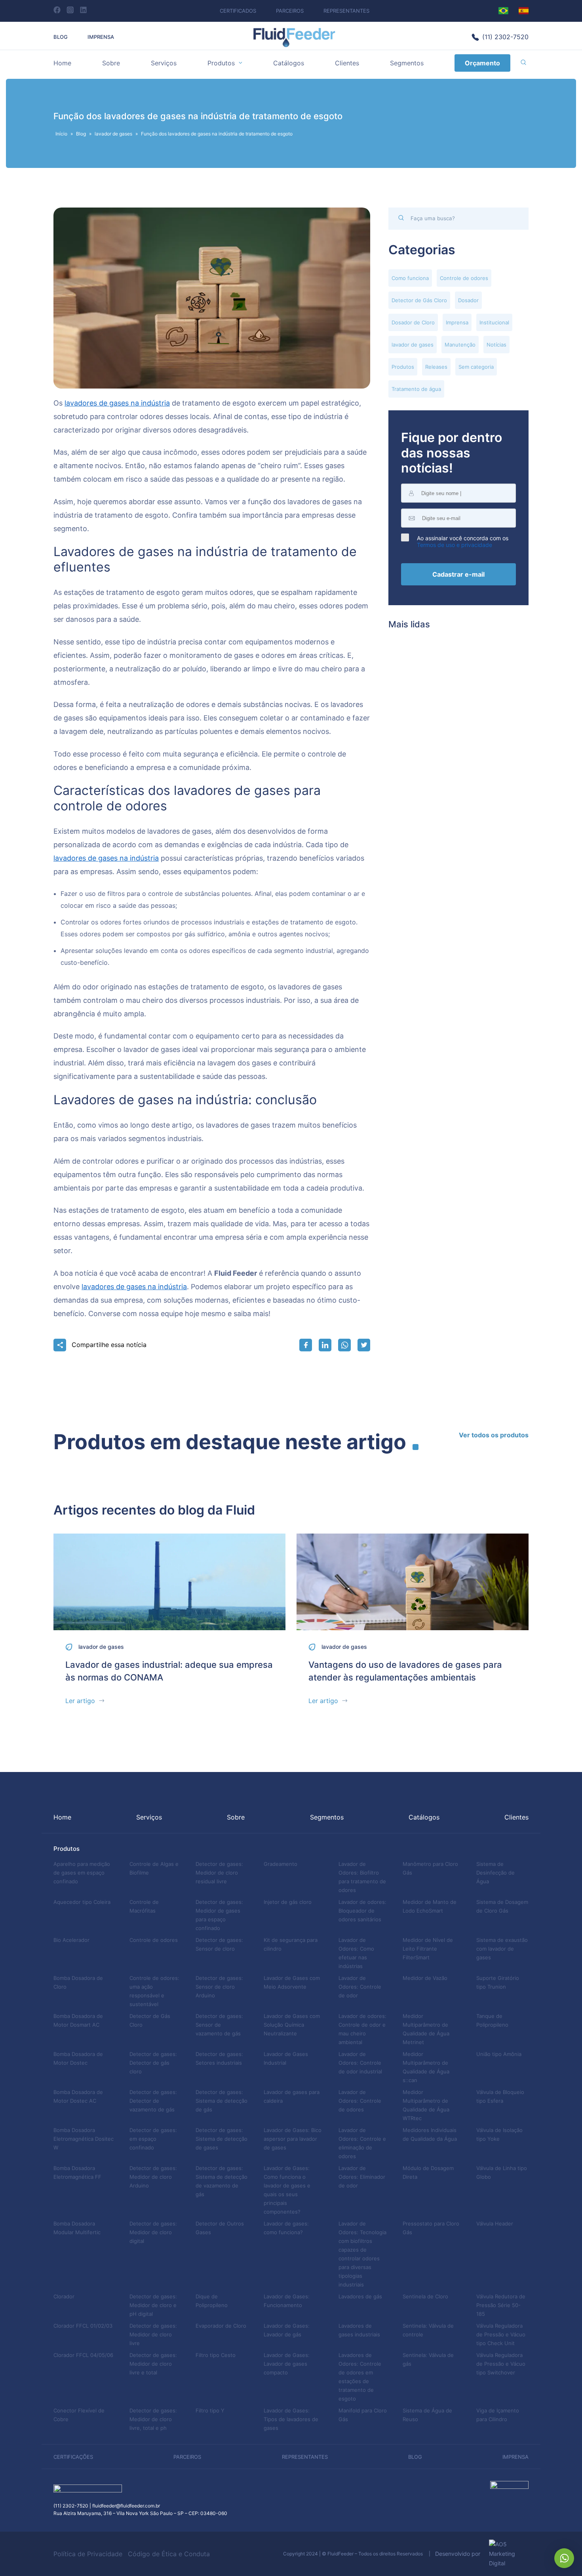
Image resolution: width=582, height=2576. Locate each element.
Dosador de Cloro (413, 322)
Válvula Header (495, 2224)
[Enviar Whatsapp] (344, 1345)
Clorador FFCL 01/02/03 (83, 2326)
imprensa (515, 2457)
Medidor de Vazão (425, 1978)
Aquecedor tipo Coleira (82, 1902)
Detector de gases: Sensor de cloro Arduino (219, 1987)
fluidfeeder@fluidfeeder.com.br (126, 2506)
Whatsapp (564, 2558)
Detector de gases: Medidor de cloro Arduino (153, 2177)
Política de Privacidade (88, 2554)
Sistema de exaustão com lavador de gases (502, 1949)
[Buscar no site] (523, 63)
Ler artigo (80, 1701)
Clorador (64, 2296)
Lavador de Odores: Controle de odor (360, 1987)
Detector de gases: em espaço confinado (153, 2139)
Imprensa (101, 37)
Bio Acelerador (71, 1940)
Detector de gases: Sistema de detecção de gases (222, 2139)
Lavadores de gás (360, 2296)
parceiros (187, 2457)
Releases (436, 367)
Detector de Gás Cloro (419, 300)
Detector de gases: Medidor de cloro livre (153, 2334)
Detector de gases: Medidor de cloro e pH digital (153, 2305)
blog (415, 2457)
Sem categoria (476, 367)
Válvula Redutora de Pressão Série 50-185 (501, 2305)
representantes (305, 2457)
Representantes (346, 11)
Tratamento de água (416, 389)
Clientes (347, 63)
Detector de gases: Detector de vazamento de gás (153, 2101)
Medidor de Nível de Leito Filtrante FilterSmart (428, 1949)
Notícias (496, 345)
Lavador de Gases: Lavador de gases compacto (287, 2364)
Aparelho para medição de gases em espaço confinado (82, 1873)
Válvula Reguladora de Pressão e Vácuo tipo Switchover (501, 2364)
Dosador (468, 300)
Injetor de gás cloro (288, 1902)
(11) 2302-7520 (505, 37)
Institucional (494, 322)
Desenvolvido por (460, 2554)
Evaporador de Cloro (221, 2326)
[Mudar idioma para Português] (503, 11)
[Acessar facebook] (57, 10)
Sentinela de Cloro (425, 2296)
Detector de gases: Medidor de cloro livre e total (153, 2364)
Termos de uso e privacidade (455, 545)
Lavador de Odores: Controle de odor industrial (360, 2063)
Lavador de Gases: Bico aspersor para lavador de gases (293, 2139)
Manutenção (460, 345)
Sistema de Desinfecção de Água (495, 1873)
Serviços (164, 63)
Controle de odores (464, 278)
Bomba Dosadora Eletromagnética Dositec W (84, 2139)
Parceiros (290, 11)
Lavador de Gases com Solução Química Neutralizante (292, 2025)
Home (62, 63)
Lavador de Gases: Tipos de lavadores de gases (291, 2419)
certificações (73, 2457)
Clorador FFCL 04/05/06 (83, 2355)
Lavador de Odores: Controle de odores (360, 2101)
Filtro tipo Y (210, 2410)
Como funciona (410, 278)
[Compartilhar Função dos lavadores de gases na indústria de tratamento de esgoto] (306, 1345)
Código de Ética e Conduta (169, 2554)
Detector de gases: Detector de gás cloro (153, 2063)
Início (61, 134)
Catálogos (289, 63)
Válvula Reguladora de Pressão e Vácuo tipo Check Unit (501, 2334)
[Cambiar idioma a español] (524, 11)
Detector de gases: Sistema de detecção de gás (222, 2101)
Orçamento (482, 63)
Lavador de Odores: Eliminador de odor (362, 2177)
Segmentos (407, 63)
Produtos (221, 63)
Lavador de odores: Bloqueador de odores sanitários (362, 1911)
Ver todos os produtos (494, 1435)
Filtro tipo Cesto (216, 2355)
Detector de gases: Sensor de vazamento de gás (219, 2025)
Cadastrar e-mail (458, 574)
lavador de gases (113, 134)
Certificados (238, 11)
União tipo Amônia (499, 2054)
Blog (61, 37)
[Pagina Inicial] (294, 45)
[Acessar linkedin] (83, 10)
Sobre (111, 63)
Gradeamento (281, 1864)
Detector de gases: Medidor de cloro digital (153, 2232)
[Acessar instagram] (70, 10)
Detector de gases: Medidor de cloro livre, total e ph (153, 2419)
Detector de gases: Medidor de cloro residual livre (219, 1873)
